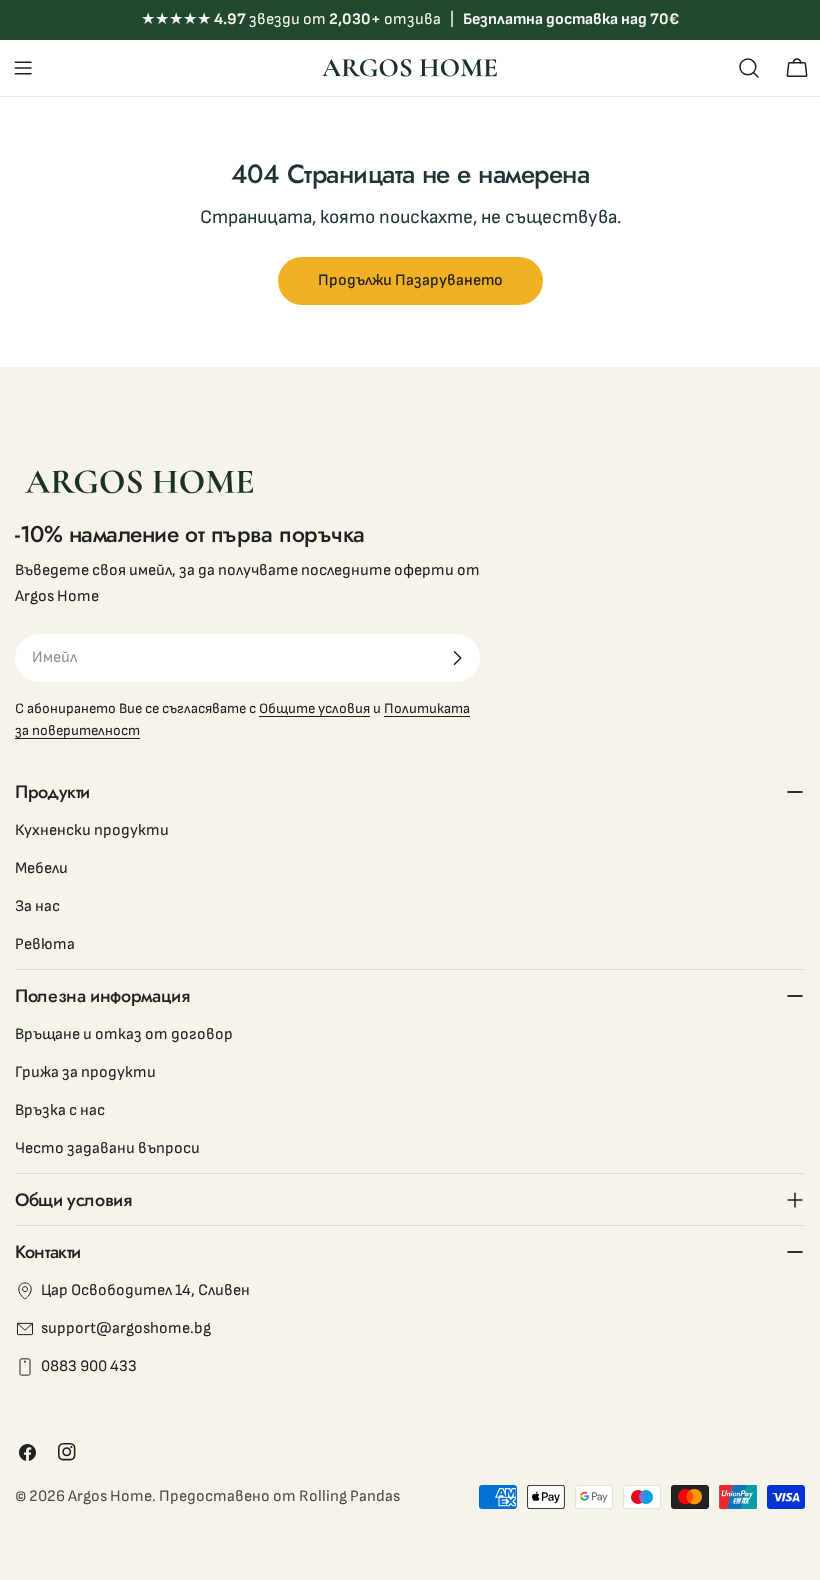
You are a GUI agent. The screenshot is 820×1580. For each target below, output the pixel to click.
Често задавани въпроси (107, 1148)
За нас (37, 906)
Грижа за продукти (85, 1072)
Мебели (41, 868)
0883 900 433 (89, 1366)
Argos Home (110, 1496)
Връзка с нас (60, 1110)
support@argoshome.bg (126, 1328)
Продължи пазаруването (410, 280)
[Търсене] (749, 68)
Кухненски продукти (92, 830)
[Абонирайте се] (457, 658)
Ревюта (45, 944)
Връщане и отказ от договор (124, 1034)
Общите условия (314, 708)
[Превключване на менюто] (23, 68)
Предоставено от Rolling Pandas (279, 1496)
